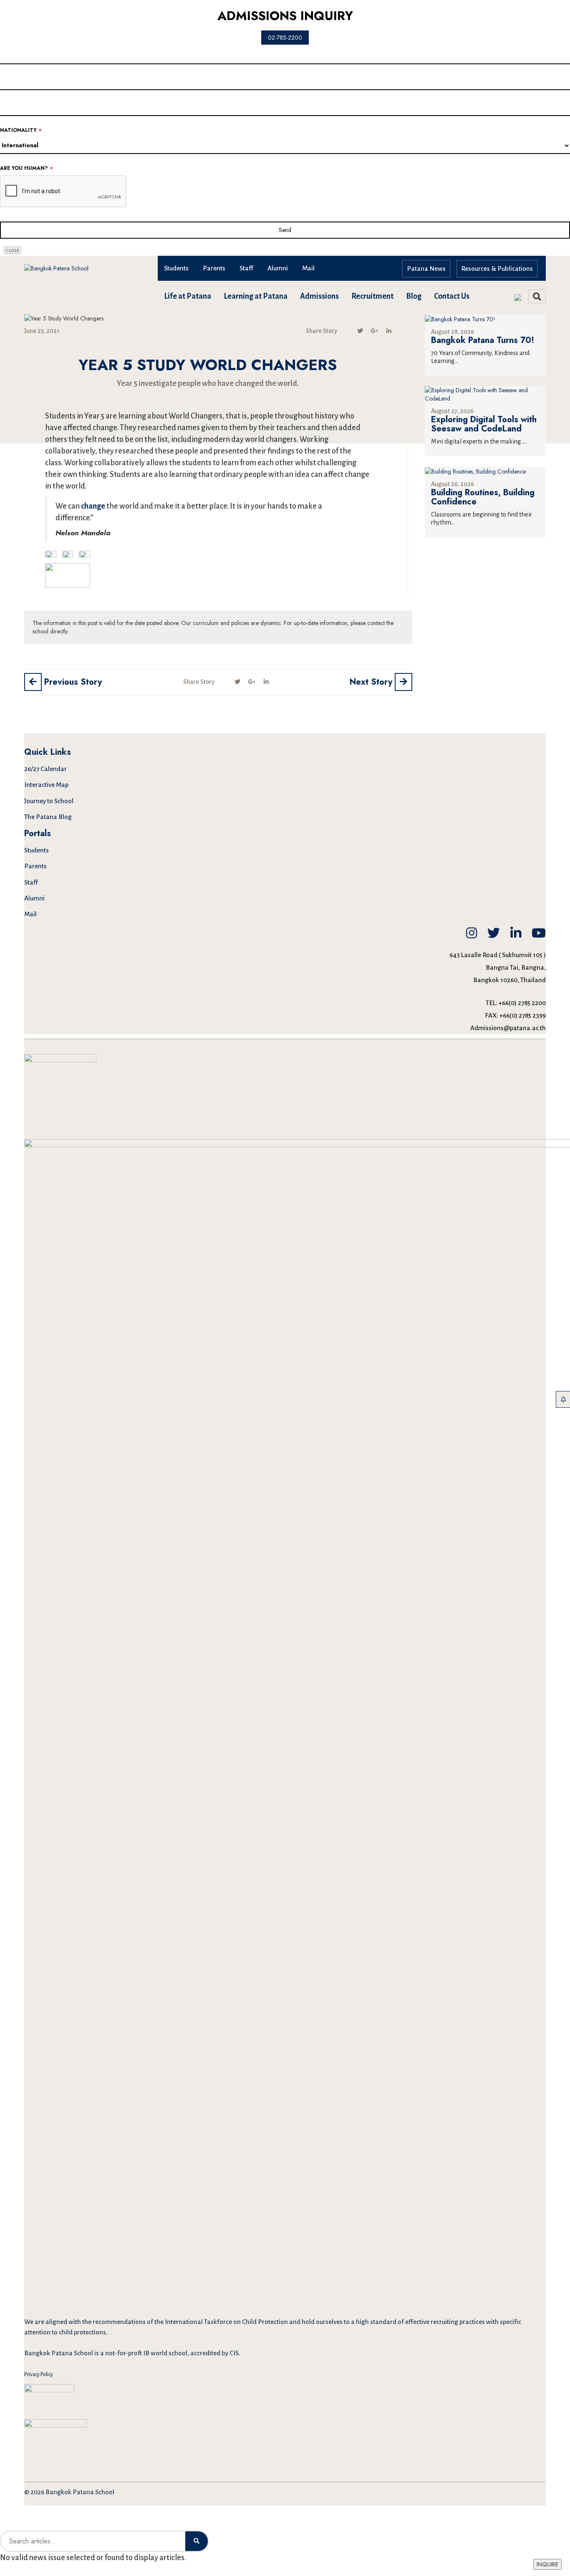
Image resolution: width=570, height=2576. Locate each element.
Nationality (21, 130)
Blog (414, 296)
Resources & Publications (497, 268)
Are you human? (26, 168)
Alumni (278, 268)
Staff (246, 268)
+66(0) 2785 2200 (522, 1003)
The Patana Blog (48, 817)
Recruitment (372, 296)
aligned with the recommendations (96, 2322)
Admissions (319, 296)
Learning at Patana (256, 296)
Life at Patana (188, 296)
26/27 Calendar (45, 769)
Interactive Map (46, 785)
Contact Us (452, 296)
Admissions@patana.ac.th (508, 1028)
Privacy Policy (39, 2374)
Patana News (426, 268)
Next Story (372, 682)
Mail (308, 268)
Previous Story (72, 682)
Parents (214, 268)
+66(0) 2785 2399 (523, 1015)
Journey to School (49, 801)
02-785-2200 (285, 38)
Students (176, 268)
